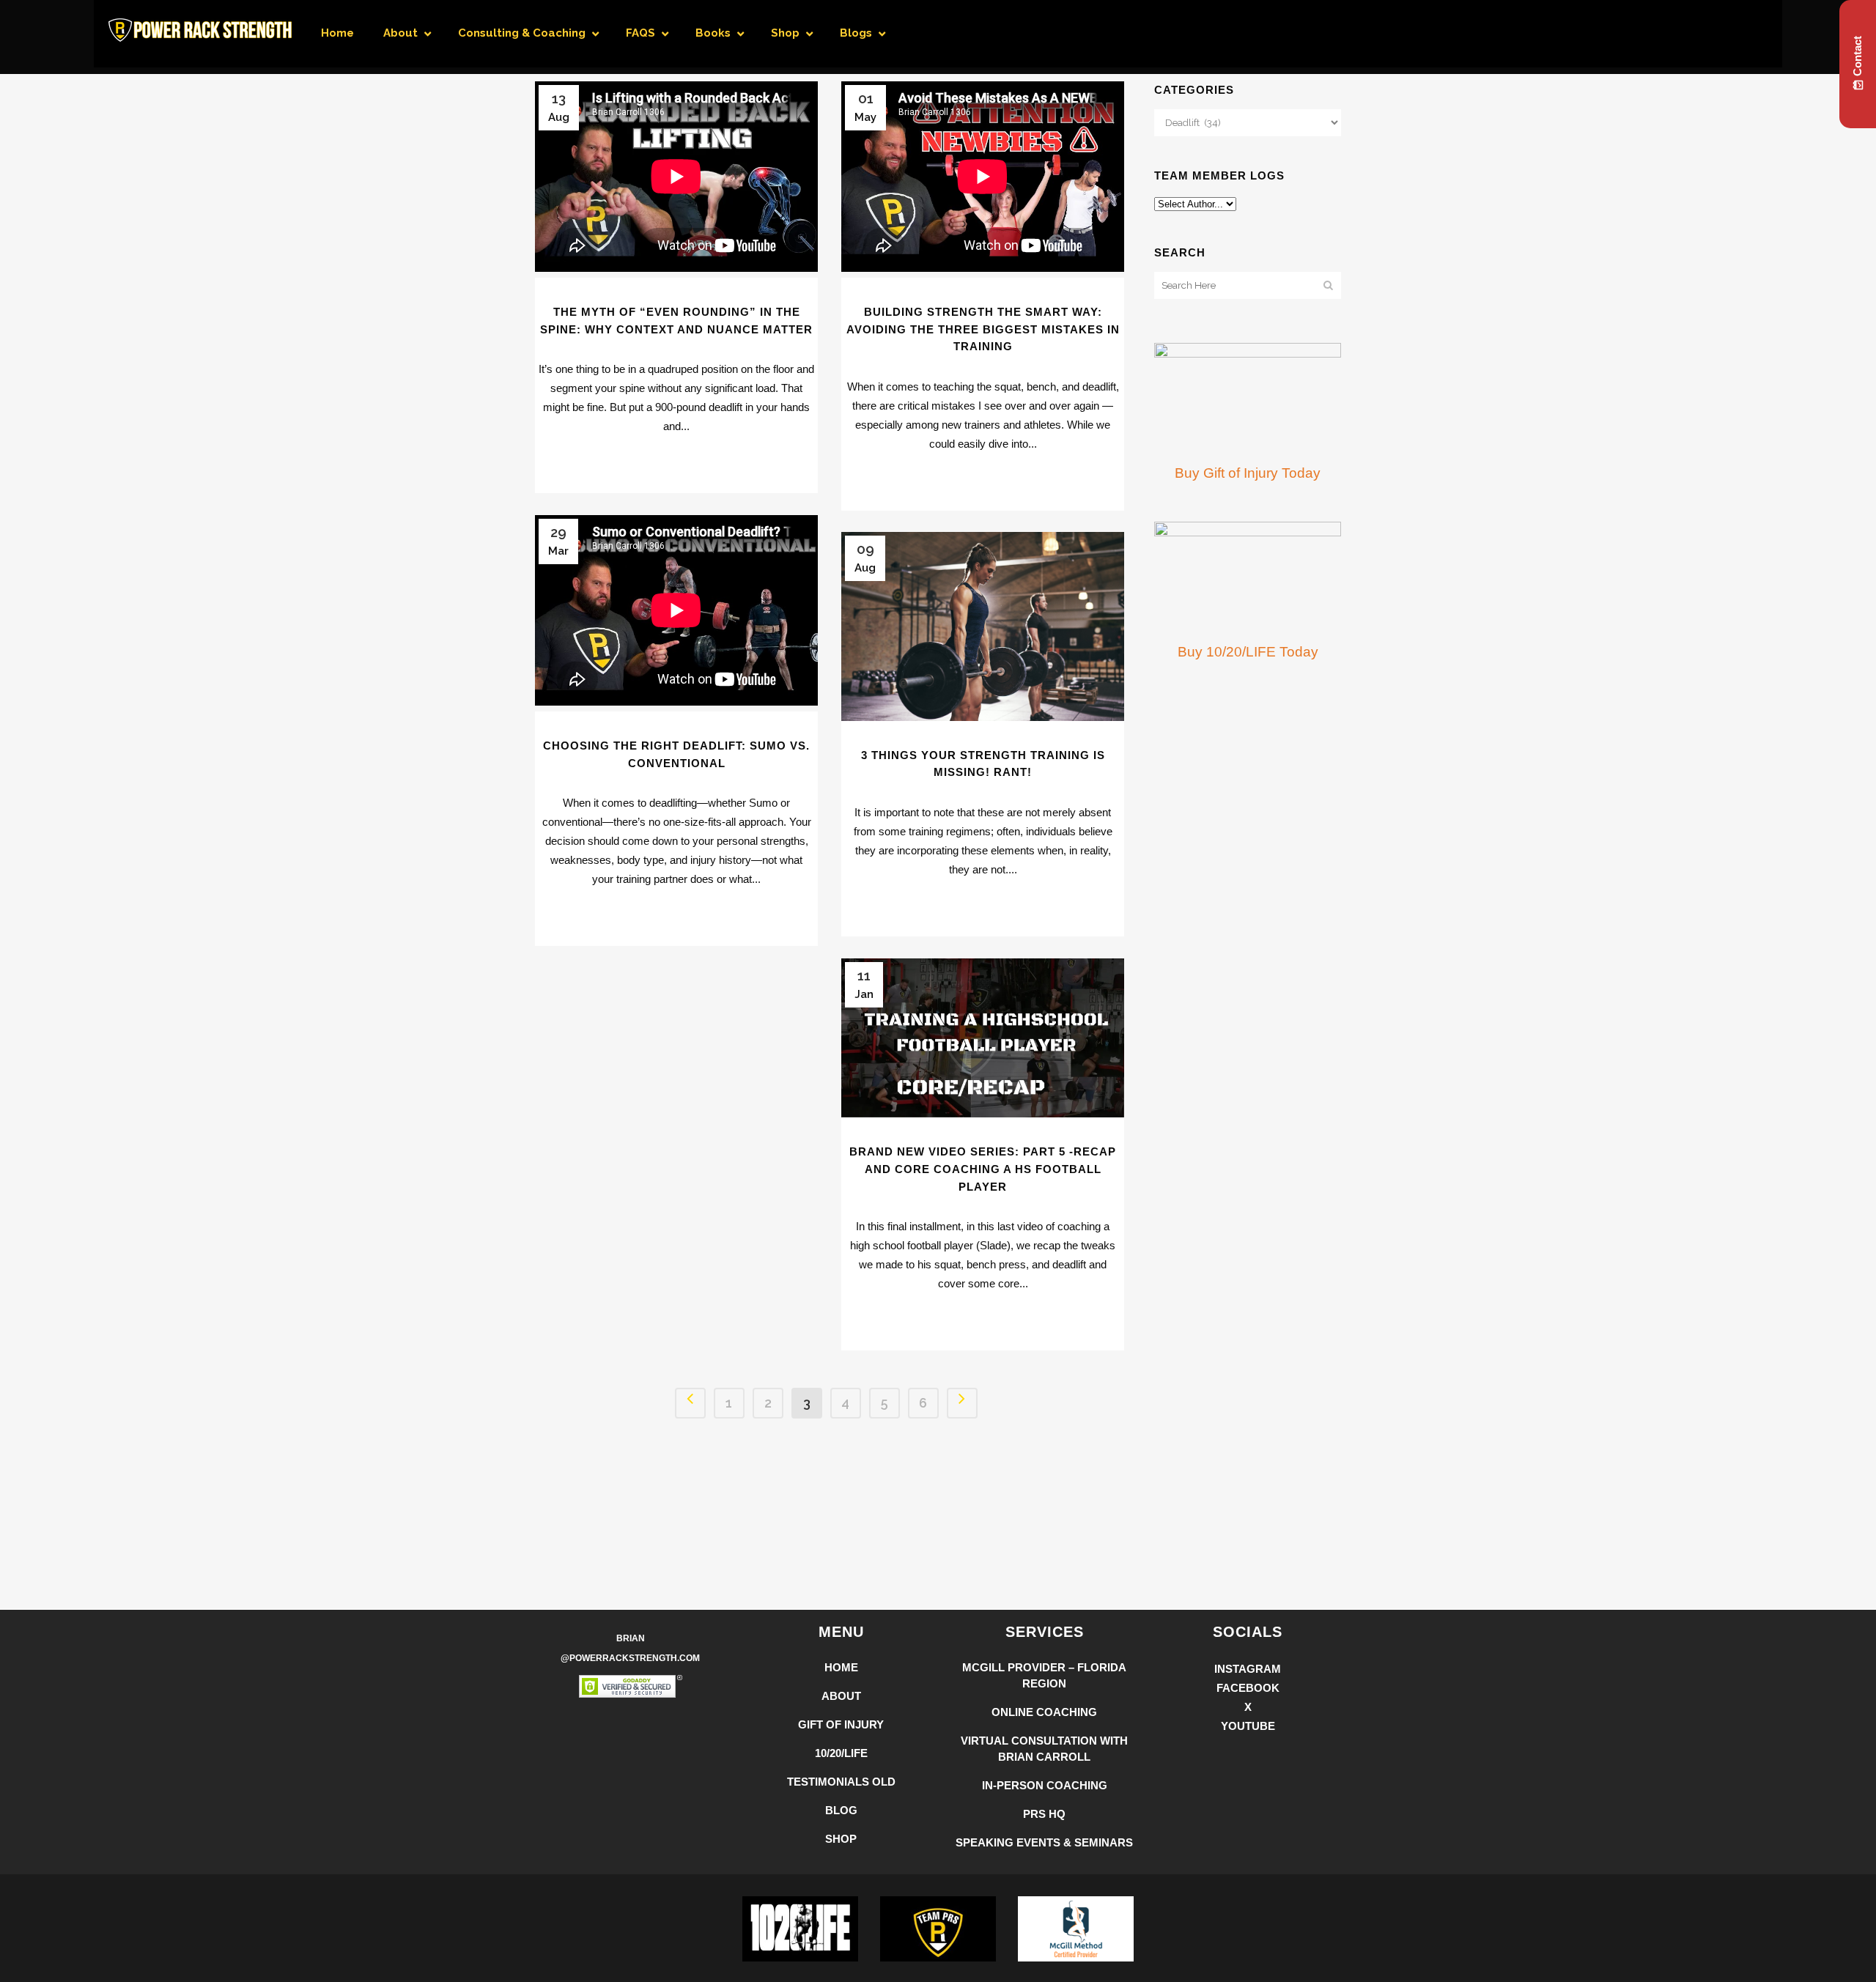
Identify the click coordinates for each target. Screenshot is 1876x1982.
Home (841, 1667)
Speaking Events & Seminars (1044, 1842)
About (841, 1696)
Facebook (1248, 1688)
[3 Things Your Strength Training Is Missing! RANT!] (983, 626)
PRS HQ (1044, 1814)
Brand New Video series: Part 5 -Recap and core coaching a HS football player (983, 1169)
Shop (841, 1839)
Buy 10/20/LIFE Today (1248, 652)
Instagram (1248, 1669)
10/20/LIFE (841, 1753)
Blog (841, 1810)
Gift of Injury (841, 1724)
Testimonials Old (841, 1782)
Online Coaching (1044, 1712)
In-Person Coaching (1045, 1785)
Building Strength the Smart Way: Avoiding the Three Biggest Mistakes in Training (983, 329)
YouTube (1248, 1726)
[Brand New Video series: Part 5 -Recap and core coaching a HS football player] (983, 1038)
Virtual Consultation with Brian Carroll (1044, 1749)
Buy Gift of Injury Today (1248, 473)
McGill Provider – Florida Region (1044, 1675)
